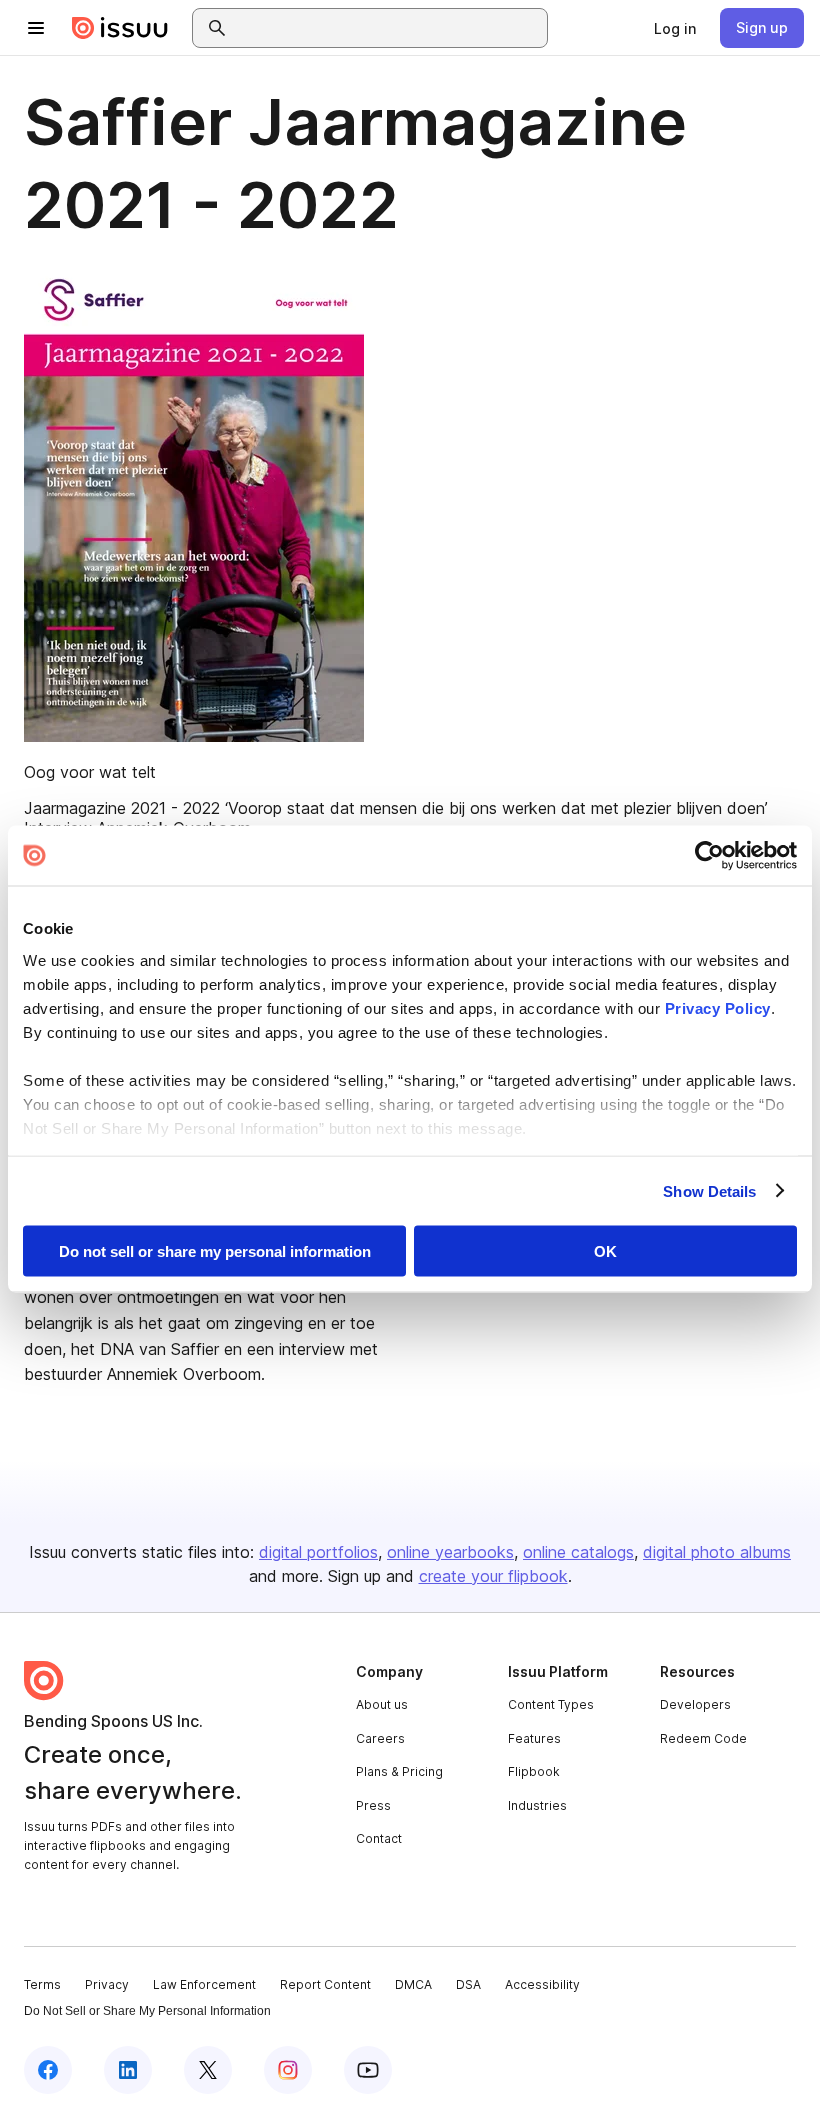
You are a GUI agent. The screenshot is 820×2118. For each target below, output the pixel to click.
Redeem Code (703, 1738)
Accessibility (542, 1984)
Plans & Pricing (399, 1771)
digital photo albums (717, 1552)
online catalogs (578, 1552)
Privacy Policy (718, 1007)
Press (373, 1805)
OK (605, 1251)
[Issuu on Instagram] (288, 2070)
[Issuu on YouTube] (368, 2070)
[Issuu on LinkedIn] (128, 2070)
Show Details (709, 1190)
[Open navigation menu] (36, 28)
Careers (380, 1738)
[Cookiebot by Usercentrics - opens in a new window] (709, 856)
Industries (537, 1805)
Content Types (551, 1704)
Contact (379, 1838)
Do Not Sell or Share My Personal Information (147, 2011)
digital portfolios (318, 1552)
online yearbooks (450, 1552)
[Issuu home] (120, 28)
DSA (468, 1984)
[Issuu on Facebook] (48, 2070)
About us (382, 1704)
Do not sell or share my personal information (215, 1251)
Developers (695, 1704)
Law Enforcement (204, 1984)
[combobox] (388, 28)
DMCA (413, 1984)
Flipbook (534, 1771)
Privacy (107, 1984)
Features (534, 1738)
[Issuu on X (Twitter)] (208, 2070)
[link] (675, 28)
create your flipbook (493, 1576)
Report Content (325, 1984)
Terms (42, 1984)
